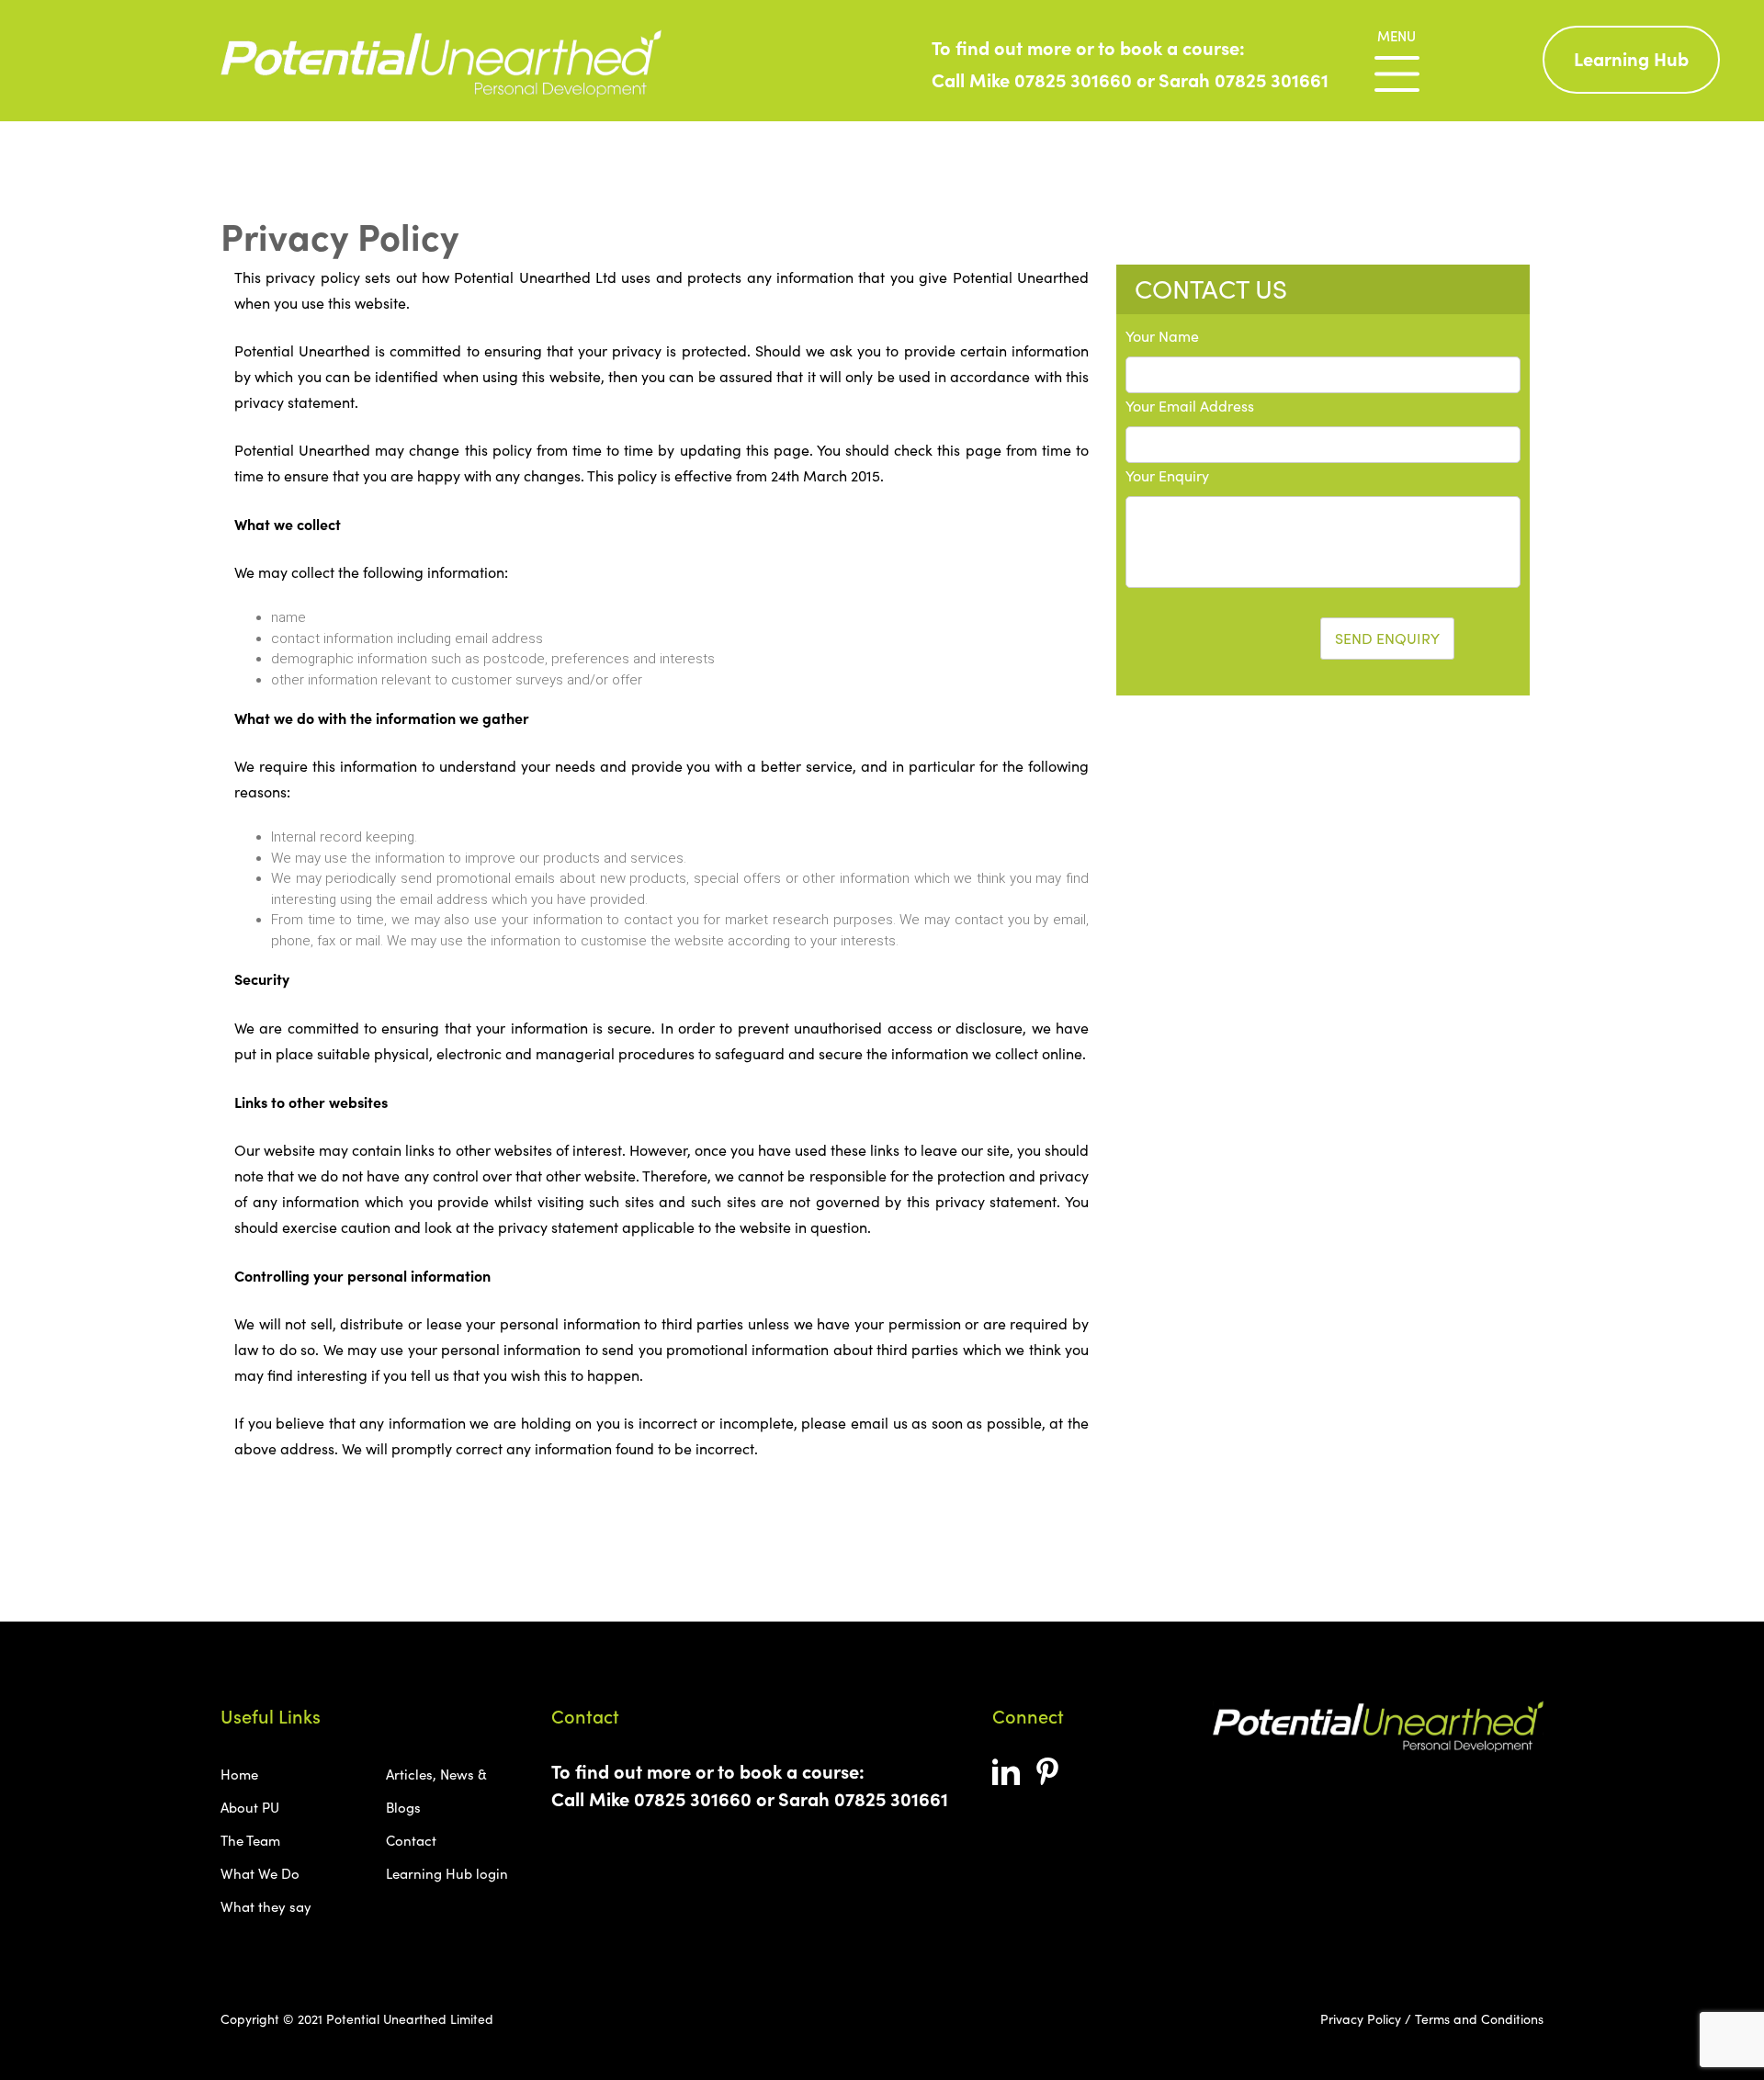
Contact (411, 1840)
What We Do (260, 1873)
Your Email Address (1190, 406)
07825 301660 (1073, 79)
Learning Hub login (447, 1873)
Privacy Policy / (1366, 2019)
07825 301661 (1272, 79)
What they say (266, 1906)
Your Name (1162, 336)
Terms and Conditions (1479, 2019)
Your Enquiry (1167, 475)
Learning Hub (1631, 58)
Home (239, 1774)
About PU (250, 1807)
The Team (250, 1840)
